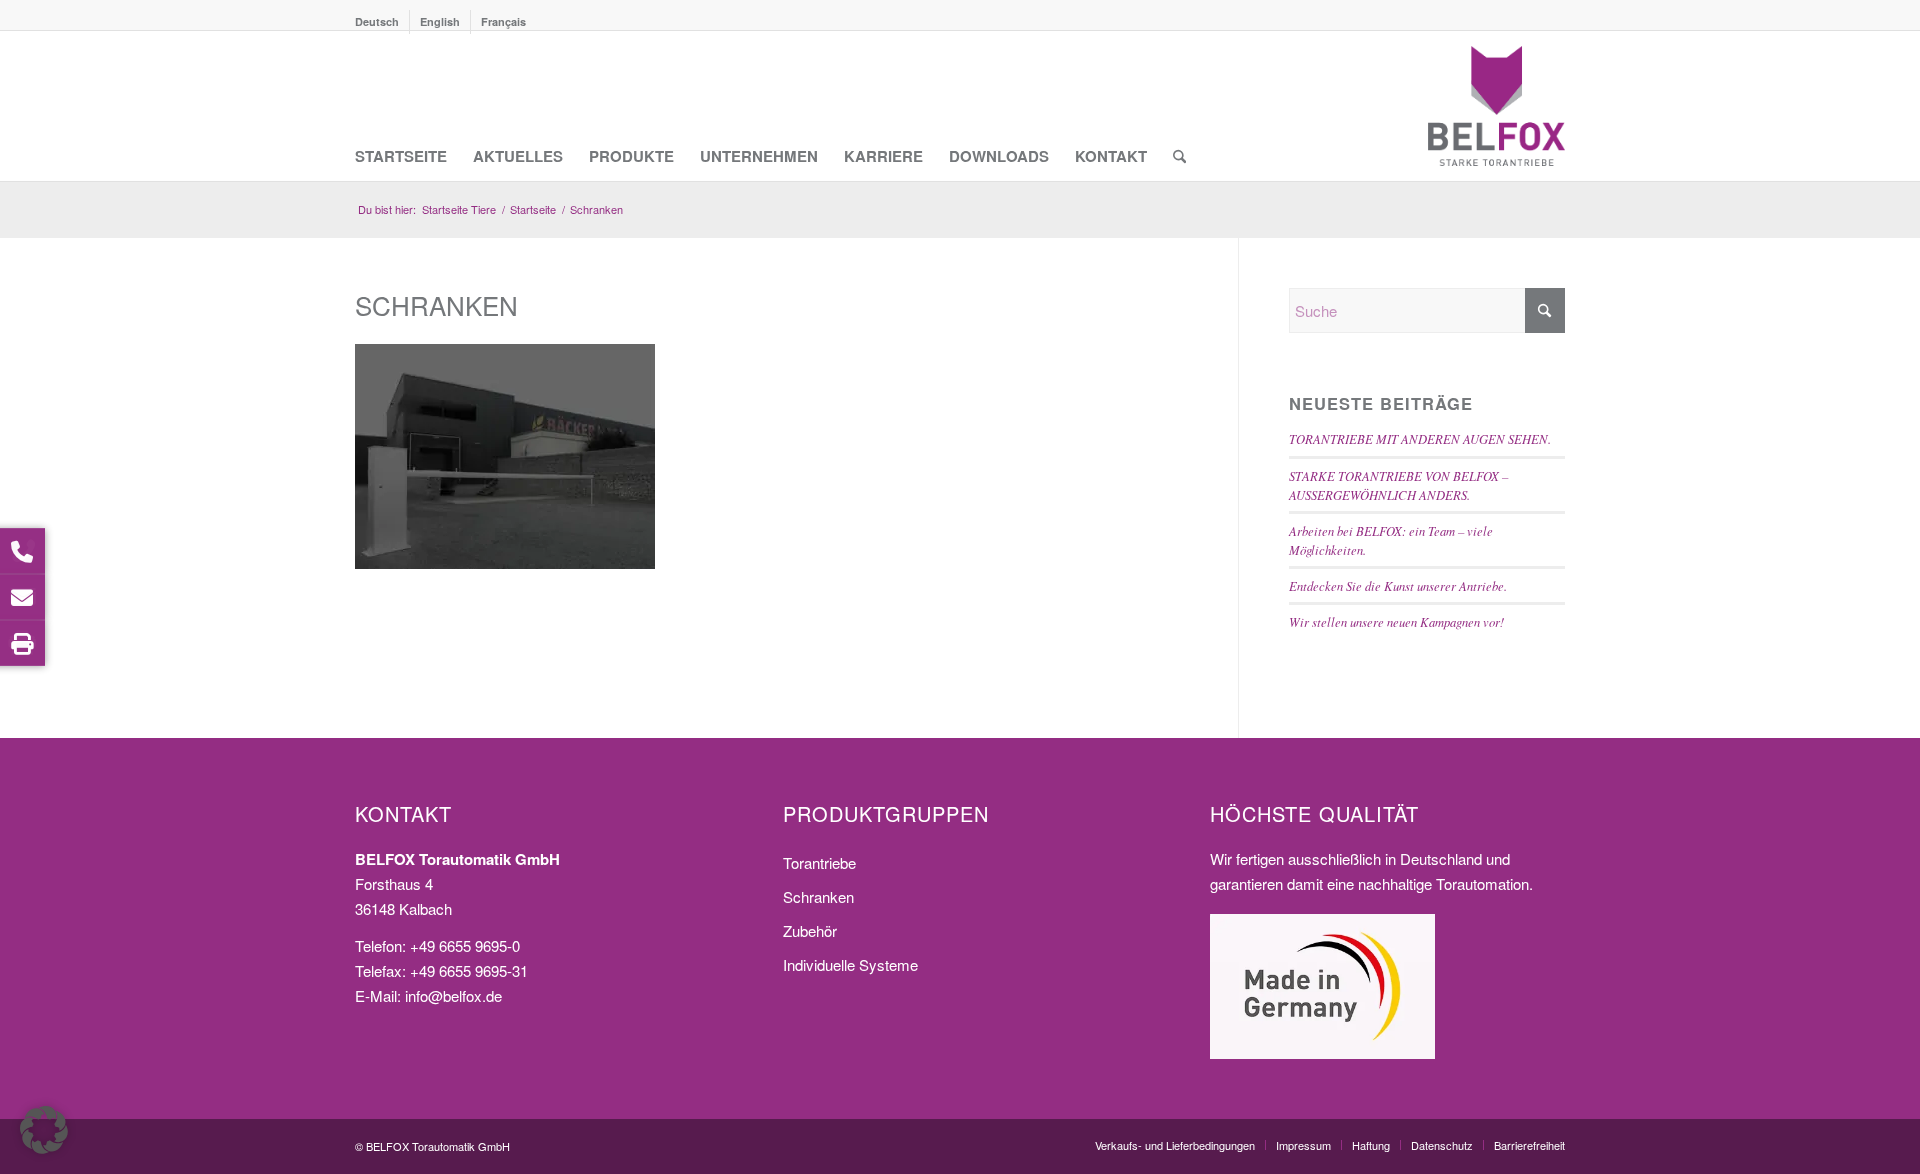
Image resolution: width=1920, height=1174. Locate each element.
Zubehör (810, 930)
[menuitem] (382, 22)
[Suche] (1179, 106)
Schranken (818, 896)
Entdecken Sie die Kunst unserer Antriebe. (1398, 585)
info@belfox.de (453, 995)
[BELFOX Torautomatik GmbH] (1496, 106)
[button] (44, 1130)
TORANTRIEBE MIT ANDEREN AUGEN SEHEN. (1420, 438)
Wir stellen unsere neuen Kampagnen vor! (1396, 621)
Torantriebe (819, 862)
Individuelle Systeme (850, 964)
